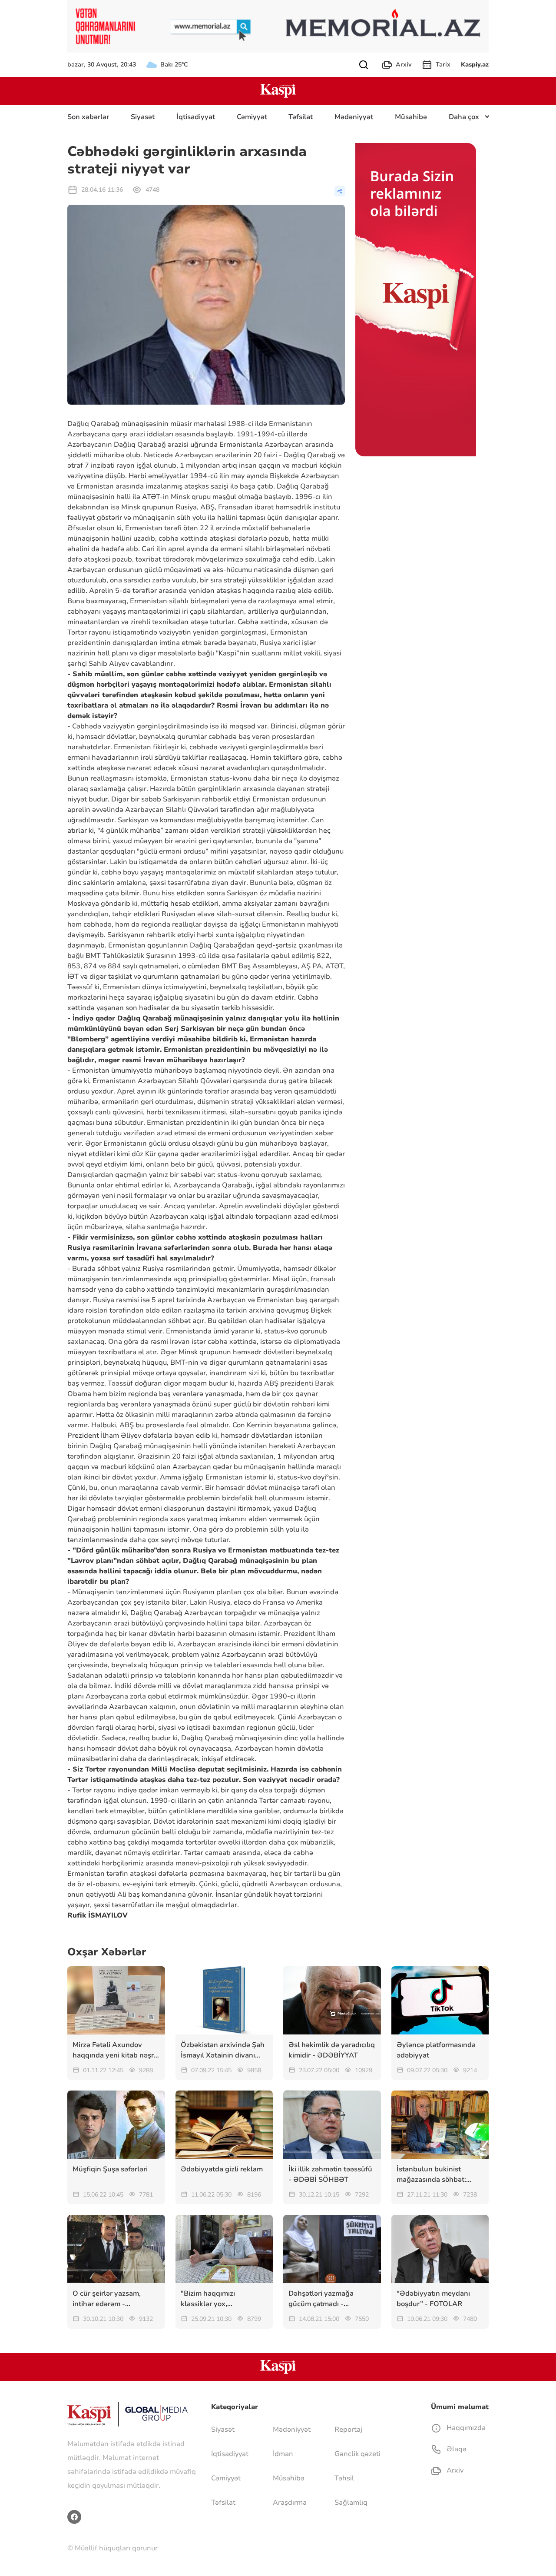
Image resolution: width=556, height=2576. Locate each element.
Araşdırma (290, 2503)
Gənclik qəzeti (357, 2454)
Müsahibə (411, 117)
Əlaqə (456, 2449)
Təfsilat (301, 117)
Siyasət (143, 117)
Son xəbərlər (88, 117)
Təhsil (344, 2478)
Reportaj (348, 2430)
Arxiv (404, 65)
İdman (283, 2454)
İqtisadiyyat (196, 117)
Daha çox (464, 117)
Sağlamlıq (351, 2503)
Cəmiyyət (252, 117)
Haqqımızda (465, 2428)
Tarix (443, 65)
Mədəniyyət (354, 117)
